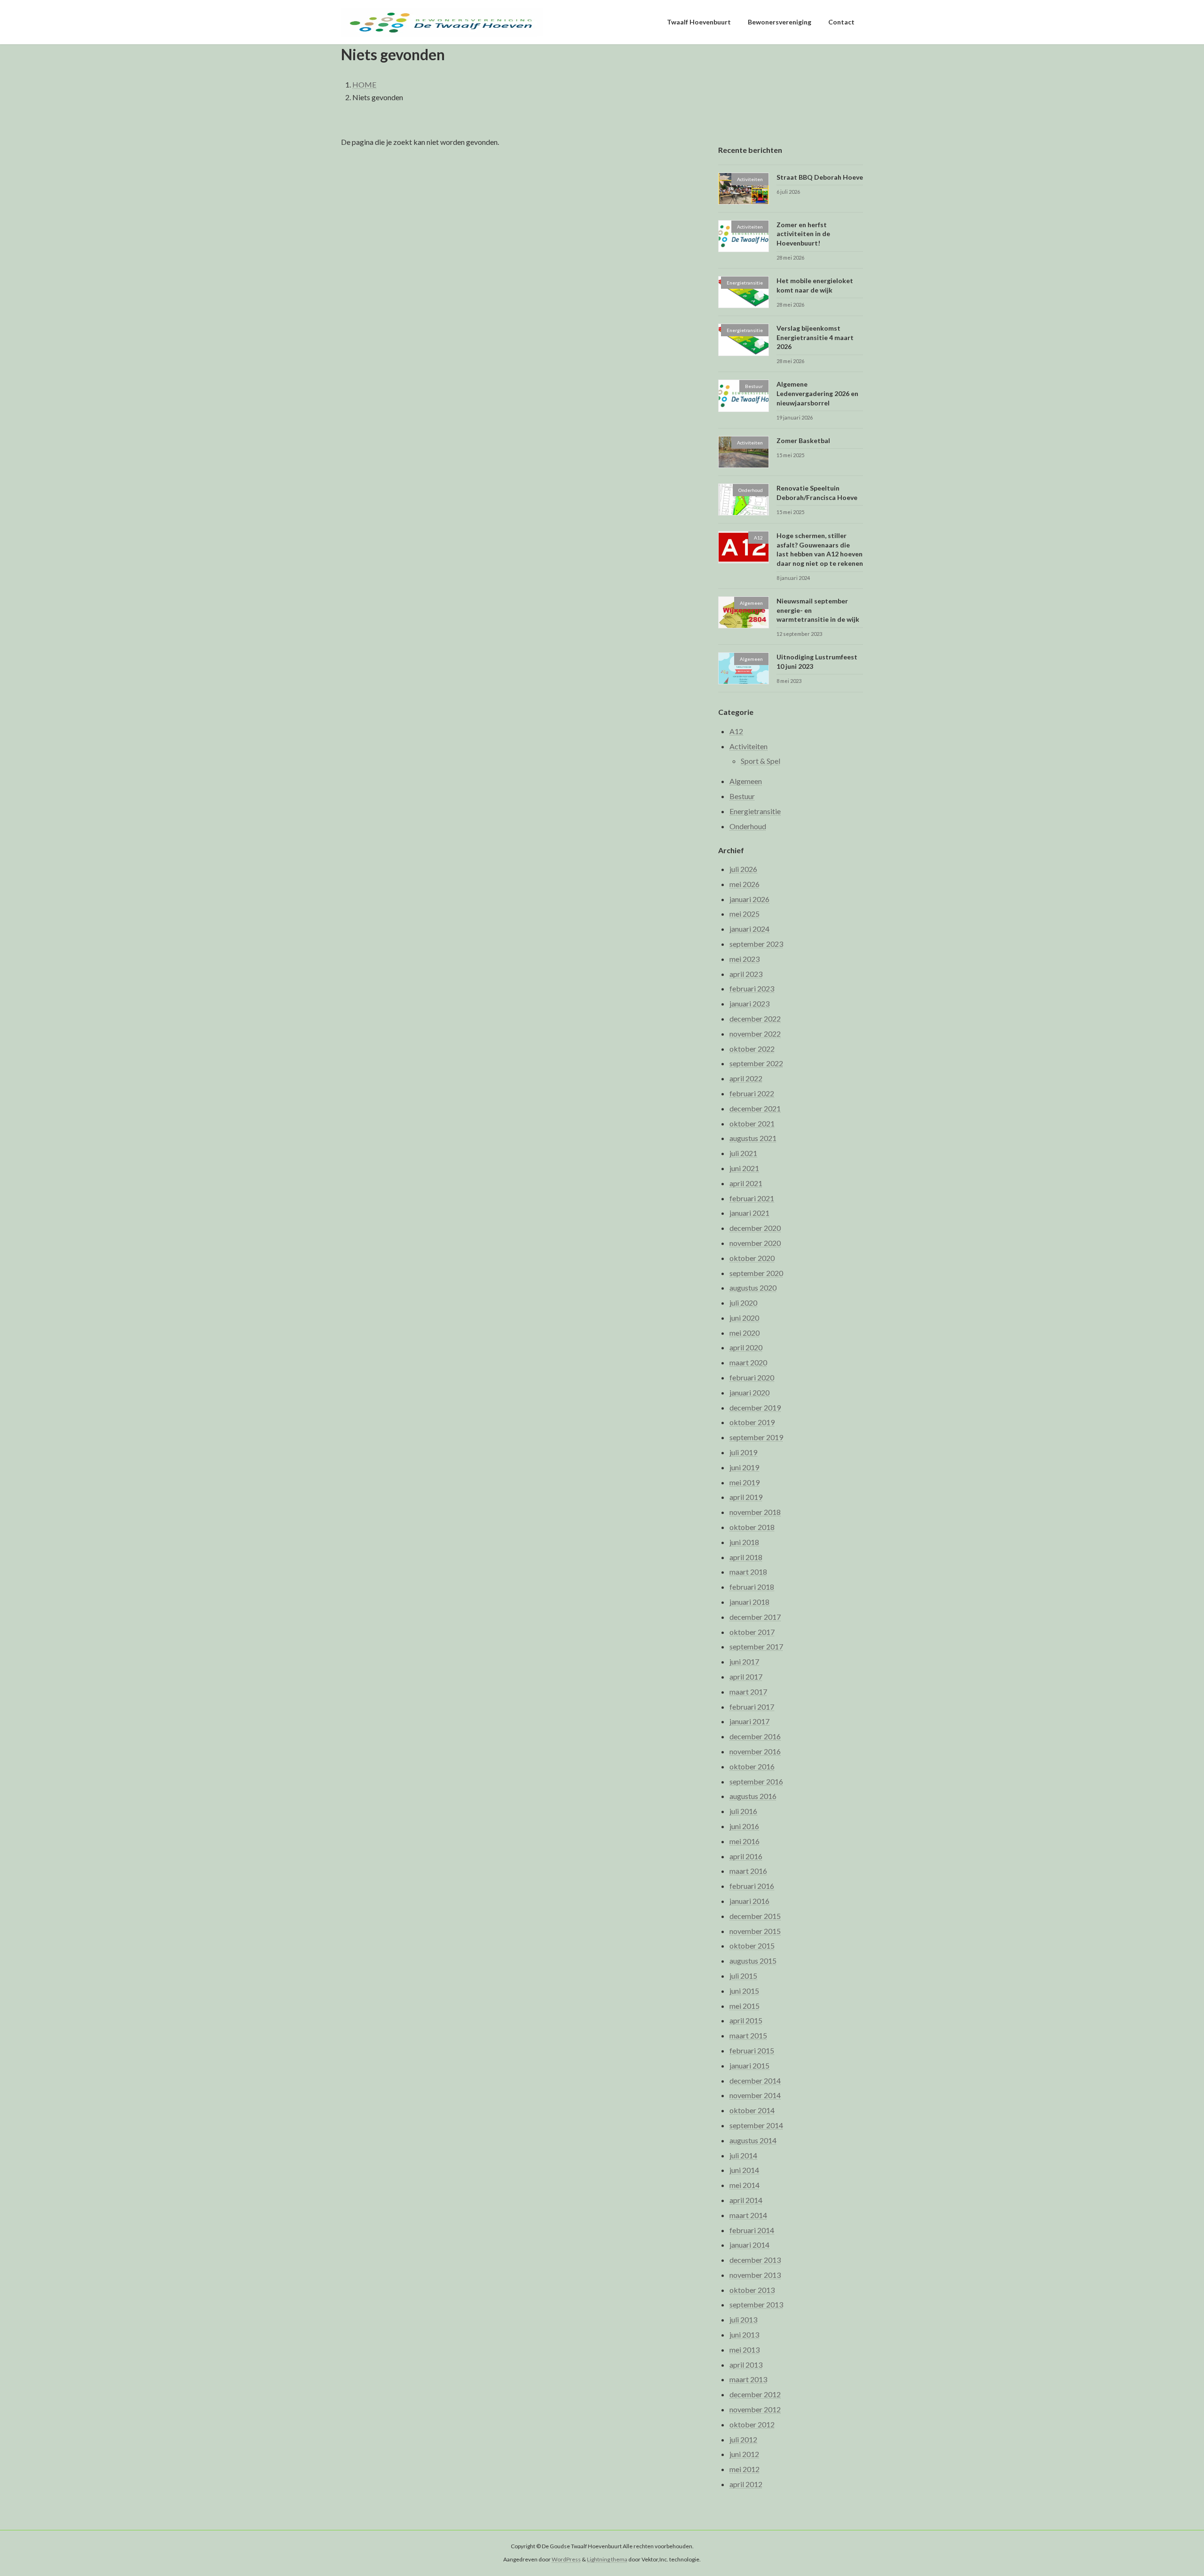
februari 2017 (752, 1707)
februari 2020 (752, 1377)
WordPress (566, 2560)
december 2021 (755, 1108)
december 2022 (755, 1019)
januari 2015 (749, 2065)
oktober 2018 (752, 1527)
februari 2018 (752, 1587)
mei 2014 (745, 2185)
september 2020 (756, 1273)
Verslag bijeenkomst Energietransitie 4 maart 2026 (815, 338)
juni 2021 (744, 1168)
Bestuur (742, 797)
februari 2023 (752, 989)
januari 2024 (749, 929)
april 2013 (746, 2365)
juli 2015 (743, 1976)
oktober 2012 (752, 2424)
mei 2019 (745, 1482)
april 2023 (746, 974)
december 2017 (755, 1617)
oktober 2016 (752, 1766)
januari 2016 (749, 1901)
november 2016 (755, 1751)
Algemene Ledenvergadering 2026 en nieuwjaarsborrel (817, 394)
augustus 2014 (753, 2140)
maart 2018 (748, 1572)
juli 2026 (743, 869)
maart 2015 (748, 2036)
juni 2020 (744, 1318)
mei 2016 (745, 1841)
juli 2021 (743, 1153)
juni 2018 (744, 1542)
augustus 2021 (753, 1138)
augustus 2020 (753, 1288)
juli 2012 (743, 2439)
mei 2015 (745, 2006)
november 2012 (755, 2409)
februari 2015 (752, 2050)
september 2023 (756, 944)
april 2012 (746, 2484)
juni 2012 (744, 2454)
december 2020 (755, 1228)
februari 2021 (752, 1198)
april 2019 (746, 1497)
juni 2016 (744, 1826)
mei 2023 (745, 959)
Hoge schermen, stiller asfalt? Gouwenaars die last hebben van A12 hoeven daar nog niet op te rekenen (820, 550)
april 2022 (746, 1079)
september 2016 (756, 1781)
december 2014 (755, 2081)
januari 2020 (749, 1392)
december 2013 (755, 2260)
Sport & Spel (760, 761)
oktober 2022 (752, 1049)
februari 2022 (752, 1093)
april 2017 (746, 1676)
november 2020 (755, 1243)
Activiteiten (749, 746)
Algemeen (746, 781)
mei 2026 (745, 884)
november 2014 (755, 2096)
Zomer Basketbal (803, 440)
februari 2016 (752, 1886)
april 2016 (746, 1856)
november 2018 (755, 1512)
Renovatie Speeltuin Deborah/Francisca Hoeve (817, 493)
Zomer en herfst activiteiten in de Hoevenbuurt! (803, 234)
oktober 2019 (752, 1423)
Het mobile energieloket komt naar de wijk (815, 285)
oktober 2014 (752, 2111)
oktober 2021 (752, 1123)
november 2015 (755, 1931)
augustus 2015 (753, 1961)
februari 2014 (752, 2230)
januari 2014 (749, 2245)
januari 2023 (749, 1004)
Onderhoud (748, 826)
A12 (736, 731)
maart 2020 (748, 1363)
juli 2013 (743, 2320)
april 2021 (746, 1183)
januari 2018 (749, 1602)
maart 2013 (748, 2380)
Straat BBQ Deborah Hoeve (820, 177)
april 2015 (746, 2021)
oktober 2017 (752, 1632)
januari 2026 (749, 899)
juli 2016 (743, 1811)
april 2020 (746, 1348)
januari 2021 (749, 1213)
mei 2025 (745, 914)
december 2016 (755, 1737)
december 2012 (755, 2395)
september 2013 (756, 2305)
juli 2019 (743, 1452)
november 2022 (755, 1034)
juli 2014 (743, 2155)
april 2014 (746, 2200)
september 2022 (756, 1064)
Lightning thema (607, 2560)
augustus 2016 (753, 1796)
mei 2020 (745, 1333)
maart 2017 (748, 1692)
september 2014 (756, 2125)
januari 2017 (749, 1722)
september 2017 (756, 1647)
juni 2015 (744, 1991)
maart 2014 (748, 2215)
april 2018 (746, 1557)
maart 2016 (748, 1871)
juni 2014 (744, 2170)
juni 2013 (744, 2334)
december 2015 (755, 1916)
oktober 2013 (752, 2290)
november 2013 (755, 2275)
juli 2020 (743, 1303)
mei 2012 (745, 2469)
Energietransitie (755, 811)
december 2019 (755, 1407)
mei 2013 (745, 2350)
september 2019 (756, 1438)
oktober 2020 (752, 1258)
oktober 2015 (752, 1946)
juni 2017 (744, 1662)
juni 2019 (744, 1467)
